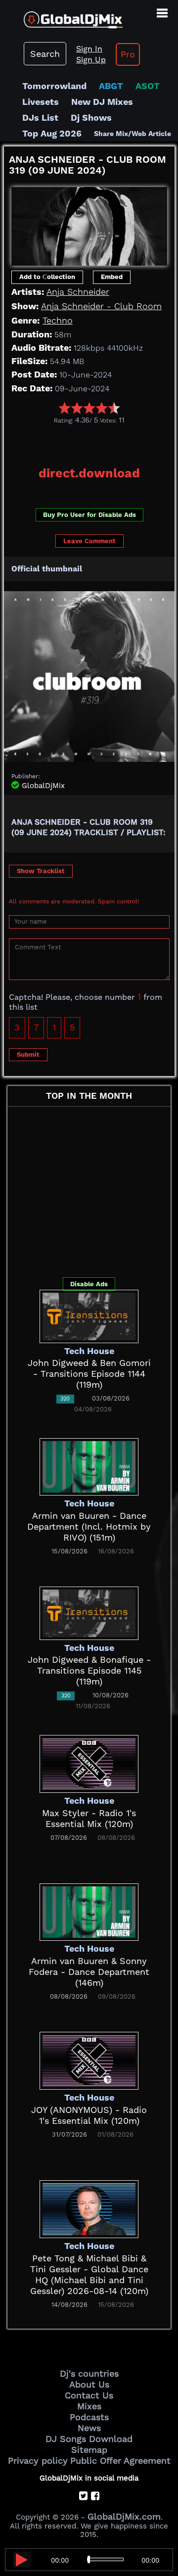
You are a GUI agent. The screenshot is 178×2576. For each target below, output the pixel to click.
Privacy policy (38, 2460)
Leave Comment (89, 541)
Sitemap (89, 2450)
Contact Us (89, 2395)
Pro (128, 54)
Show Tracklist (41, 871)
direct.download (89, 473)
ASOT (148, 86)
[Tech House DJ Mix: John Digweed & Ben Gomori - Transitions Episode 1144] (89, 1315)
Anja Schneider (78, 292)
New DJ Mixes (102, 102)
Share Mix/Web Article (133, 134)
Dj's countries (89, 2373)
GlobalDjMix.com (124, 2516)
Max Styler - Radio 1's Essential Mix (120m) (89, 1818)
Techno (58, 320)
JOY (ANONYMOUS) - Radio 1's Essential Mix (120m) (89, 2115)
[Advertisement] (91, 442)
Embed (112, 277)
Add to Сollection (47, 277)
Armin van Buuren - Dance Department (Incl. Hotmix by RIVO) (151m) (89, 1526)
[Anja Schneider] (89, 223)
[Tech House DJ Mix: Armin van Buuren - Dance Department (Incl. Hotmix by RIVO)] (89, 1466)
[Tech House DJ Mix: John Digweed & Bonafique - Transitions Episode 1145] (89, 1612)
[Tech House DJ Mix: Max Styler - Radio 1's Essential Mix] (89, 1763)
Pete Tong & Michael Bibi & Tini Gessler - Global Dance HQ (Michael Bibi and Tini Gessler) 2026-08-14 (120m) (89, 2274)
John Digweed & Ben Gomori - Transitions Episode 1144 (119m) (89, 1374)
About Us (89, 2384)
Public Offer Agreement (120, 2460)
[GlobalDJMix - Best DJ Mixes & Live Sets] (61, 16)
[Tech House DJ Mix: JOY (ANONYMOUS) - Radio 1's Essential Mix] (89, 2060)
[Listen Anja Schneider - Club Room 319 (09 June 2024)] (22, 2560)
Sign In (89, 49)
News (89, 2428)
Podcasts (89, 2417)
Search (45, 54)
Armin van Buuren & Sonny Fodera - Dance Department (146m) (89, 1972)
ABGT (111, 86)
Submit (28, 1054)
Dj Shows (91, 117)
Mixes (89, 2406)
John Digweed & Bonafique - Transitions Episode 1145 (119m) (89, 1670)
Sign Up (91, 60)
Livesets (41, 102)
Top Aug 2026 (52, 133)
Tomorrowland (54, 86)
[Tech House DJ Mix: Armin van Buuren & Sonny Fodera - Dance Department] (89, 1911)
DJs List (40, 117)
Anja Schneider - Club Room (101, 306)
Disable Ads (89, 1284)
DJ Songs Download (89, 2439)
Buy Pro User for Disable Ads (89, 515)
